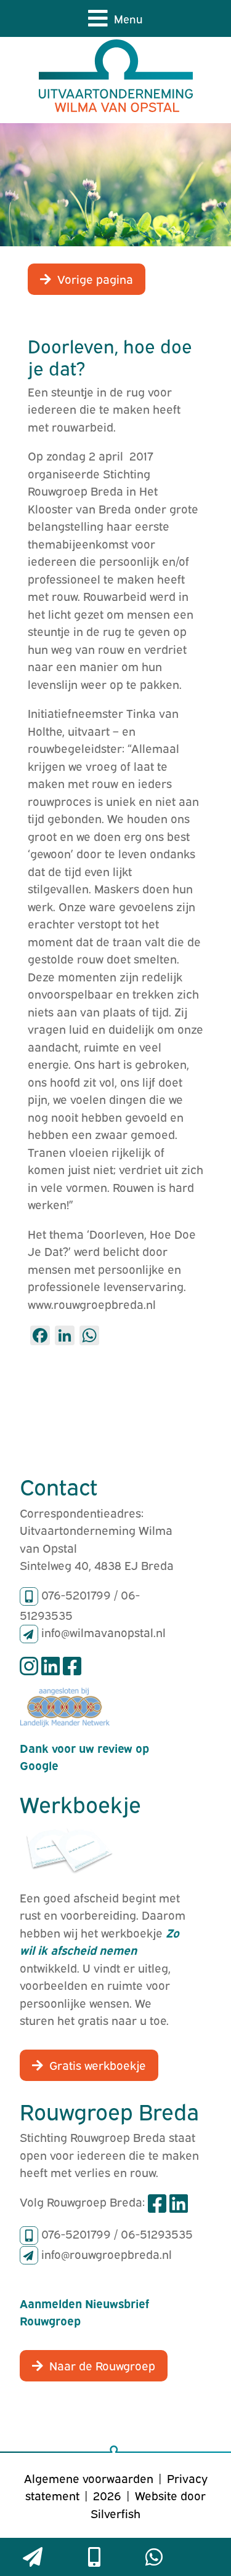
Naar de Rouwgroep (102, 2365)
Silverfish (115, 2513)
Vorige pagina (95, 278)
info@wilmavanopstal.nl (103, 1632)
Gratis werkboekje (98, 2064)
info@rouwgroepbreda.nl (107, 2253)
